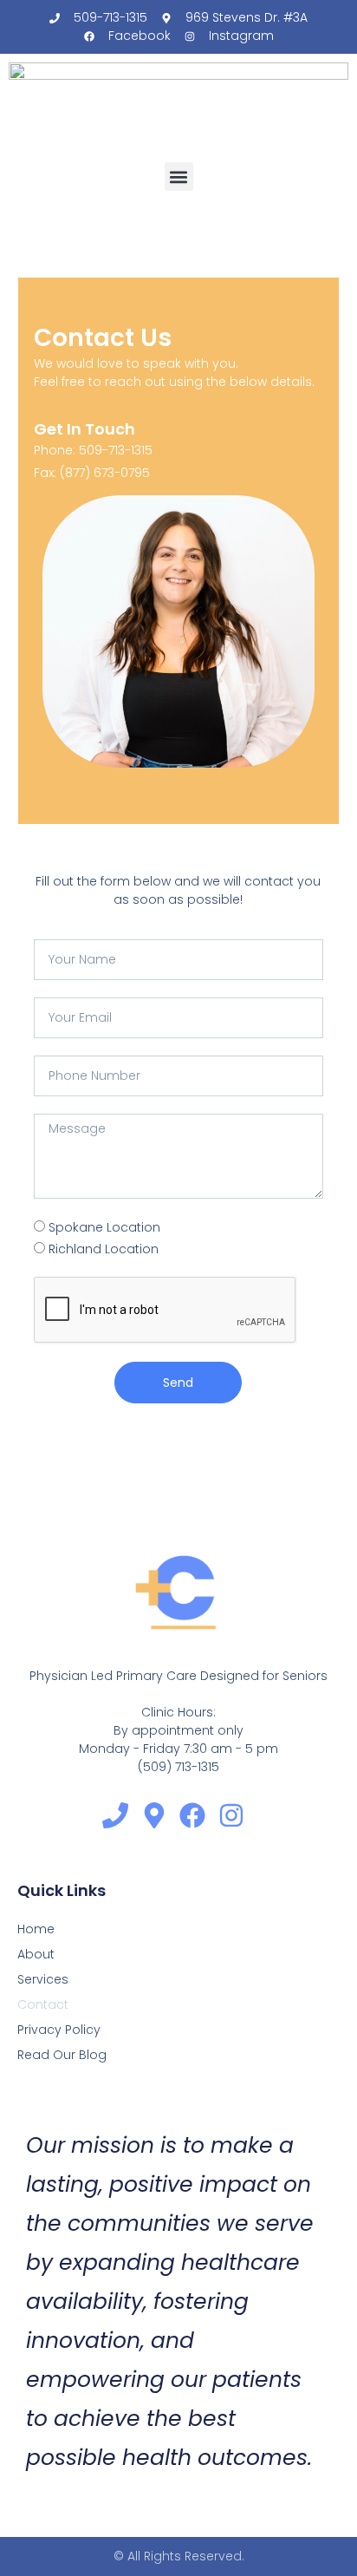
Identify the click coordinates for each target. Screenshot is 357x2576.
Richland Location (104, 1249)
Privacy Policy (59, 2030)
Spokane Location (104, 1227)
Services (43, 1979)
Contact (43, 2004)
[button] (179, 177)
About (36, 1954)
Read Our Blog (62, 2055)
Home (36, 1929)
